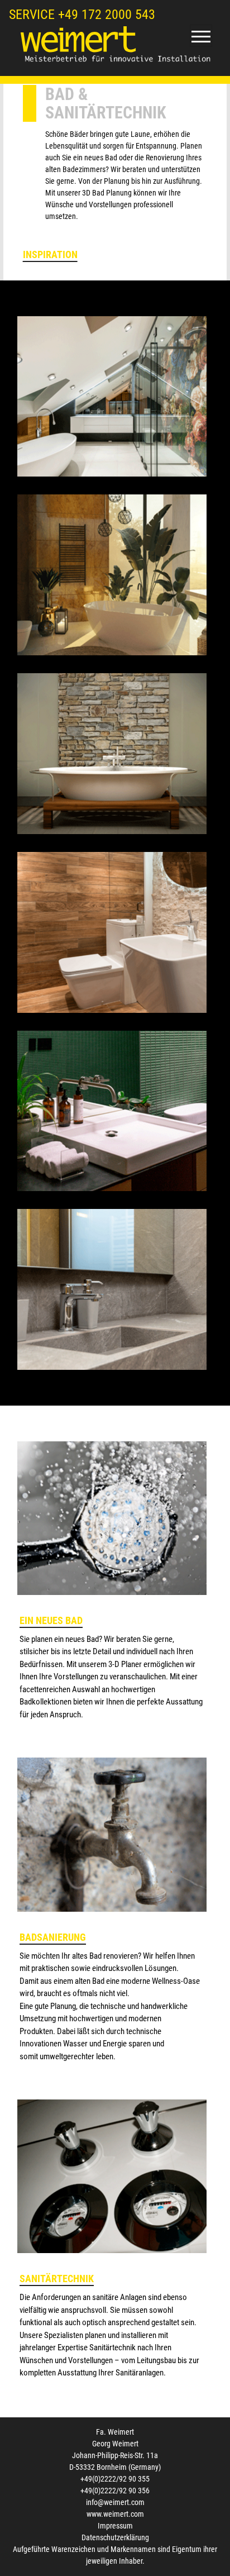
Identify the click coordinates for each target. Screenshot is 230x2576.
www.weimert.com (115, 2514)
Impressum (115, 2526)
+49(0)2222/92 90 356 (115, 2491)
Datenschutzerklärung (115, 2537)
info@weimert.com (115, 2502)
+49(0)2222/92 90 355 (115, 2479)
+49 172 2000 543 (107, 15)
